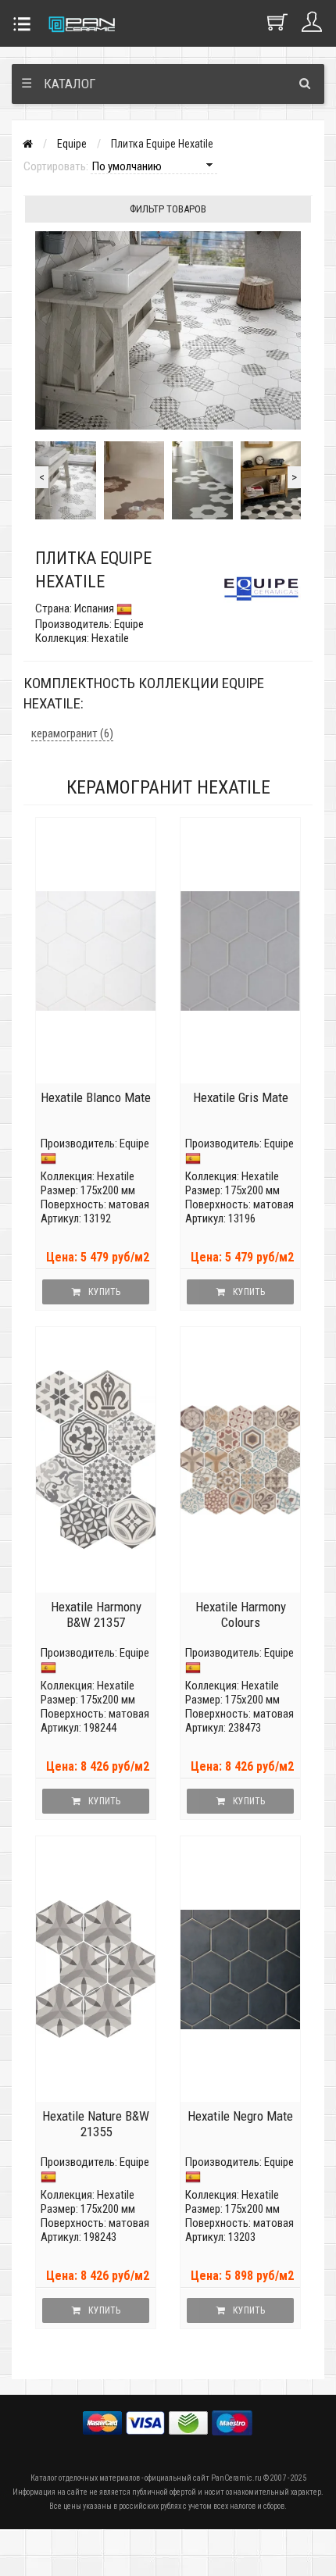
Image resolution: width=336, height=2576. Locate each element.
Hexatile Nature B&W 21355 (96, 2124)
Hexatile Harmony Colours (241, 1614)
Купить (104, 1292)
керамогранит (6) (72, 733)
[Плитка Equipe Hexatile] (66, 480)
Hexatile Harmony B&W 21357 (96, 1614)
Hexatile (116, 1176)
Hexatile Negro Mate (240, 2116)
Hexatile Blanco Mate (96, 1097)
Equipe (72, 144)
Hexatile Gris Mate (241, 1097)
